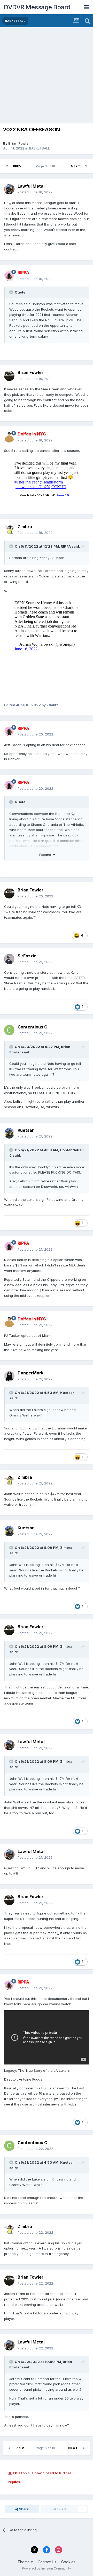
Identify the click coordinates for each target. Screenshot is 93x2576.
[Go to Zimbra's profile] (9, 530)
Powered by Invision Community (47, 2568)
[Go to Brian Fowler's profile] (9, 376)
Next (75, 166)
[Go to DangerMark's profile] (9, 1376)
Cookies (68, 2562)
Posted (35, 192)
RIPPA (66, 546)
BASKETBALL (40, 148)
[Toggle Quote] (12, 292)
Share (23, 2509)
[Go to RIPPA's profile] (9, 276)
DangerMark (30, 1373)
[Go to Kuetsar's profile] (9, 1133)
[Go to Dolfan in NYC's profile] (9, 437)
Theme (24, 2562)
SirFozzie (27, 956)
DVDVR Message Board (37, 7)
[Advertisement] (47, 77)
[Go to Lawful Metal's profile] (9, 189)
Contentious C (32, 1027)
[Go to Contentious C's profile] (9, 1030)
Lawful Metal (31, 186)
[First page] (7, 166)
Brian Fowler (19, 143)
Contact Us (47, 2562)
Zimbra (25, 527)
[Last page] (86, 166)
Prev (17, 166)
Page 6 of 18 (46, 166)
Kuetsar (26, 1130)
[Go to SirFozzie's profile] (9, 959)
